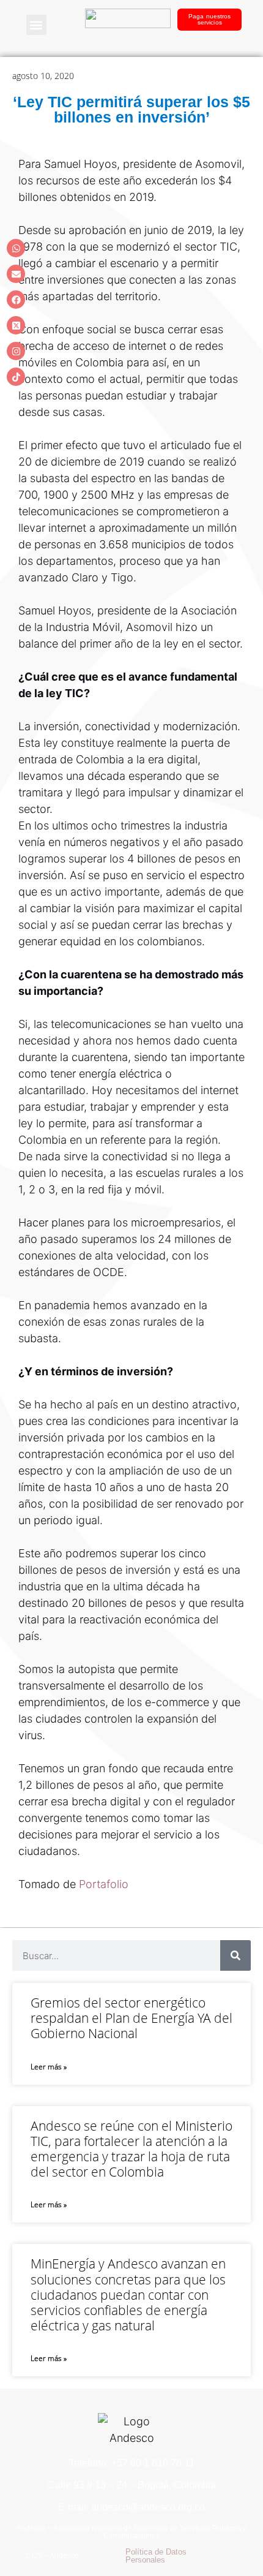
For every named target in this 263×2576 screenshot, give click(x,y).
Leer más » (49, 2067)
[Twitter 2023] (16, 325)
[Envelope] (16, 274)
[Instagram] (16, 351)
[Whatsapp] (16, 248)
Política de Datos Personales (156, 2556)
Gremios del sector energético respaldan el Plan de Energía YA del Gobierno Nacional (131, 2018)
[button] (36, 25)
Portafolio (105, 1884)
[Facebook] (16, 300)
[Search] (235, 1955)
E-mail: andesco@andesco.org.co (131, 2507)
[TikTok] (16, 377)
